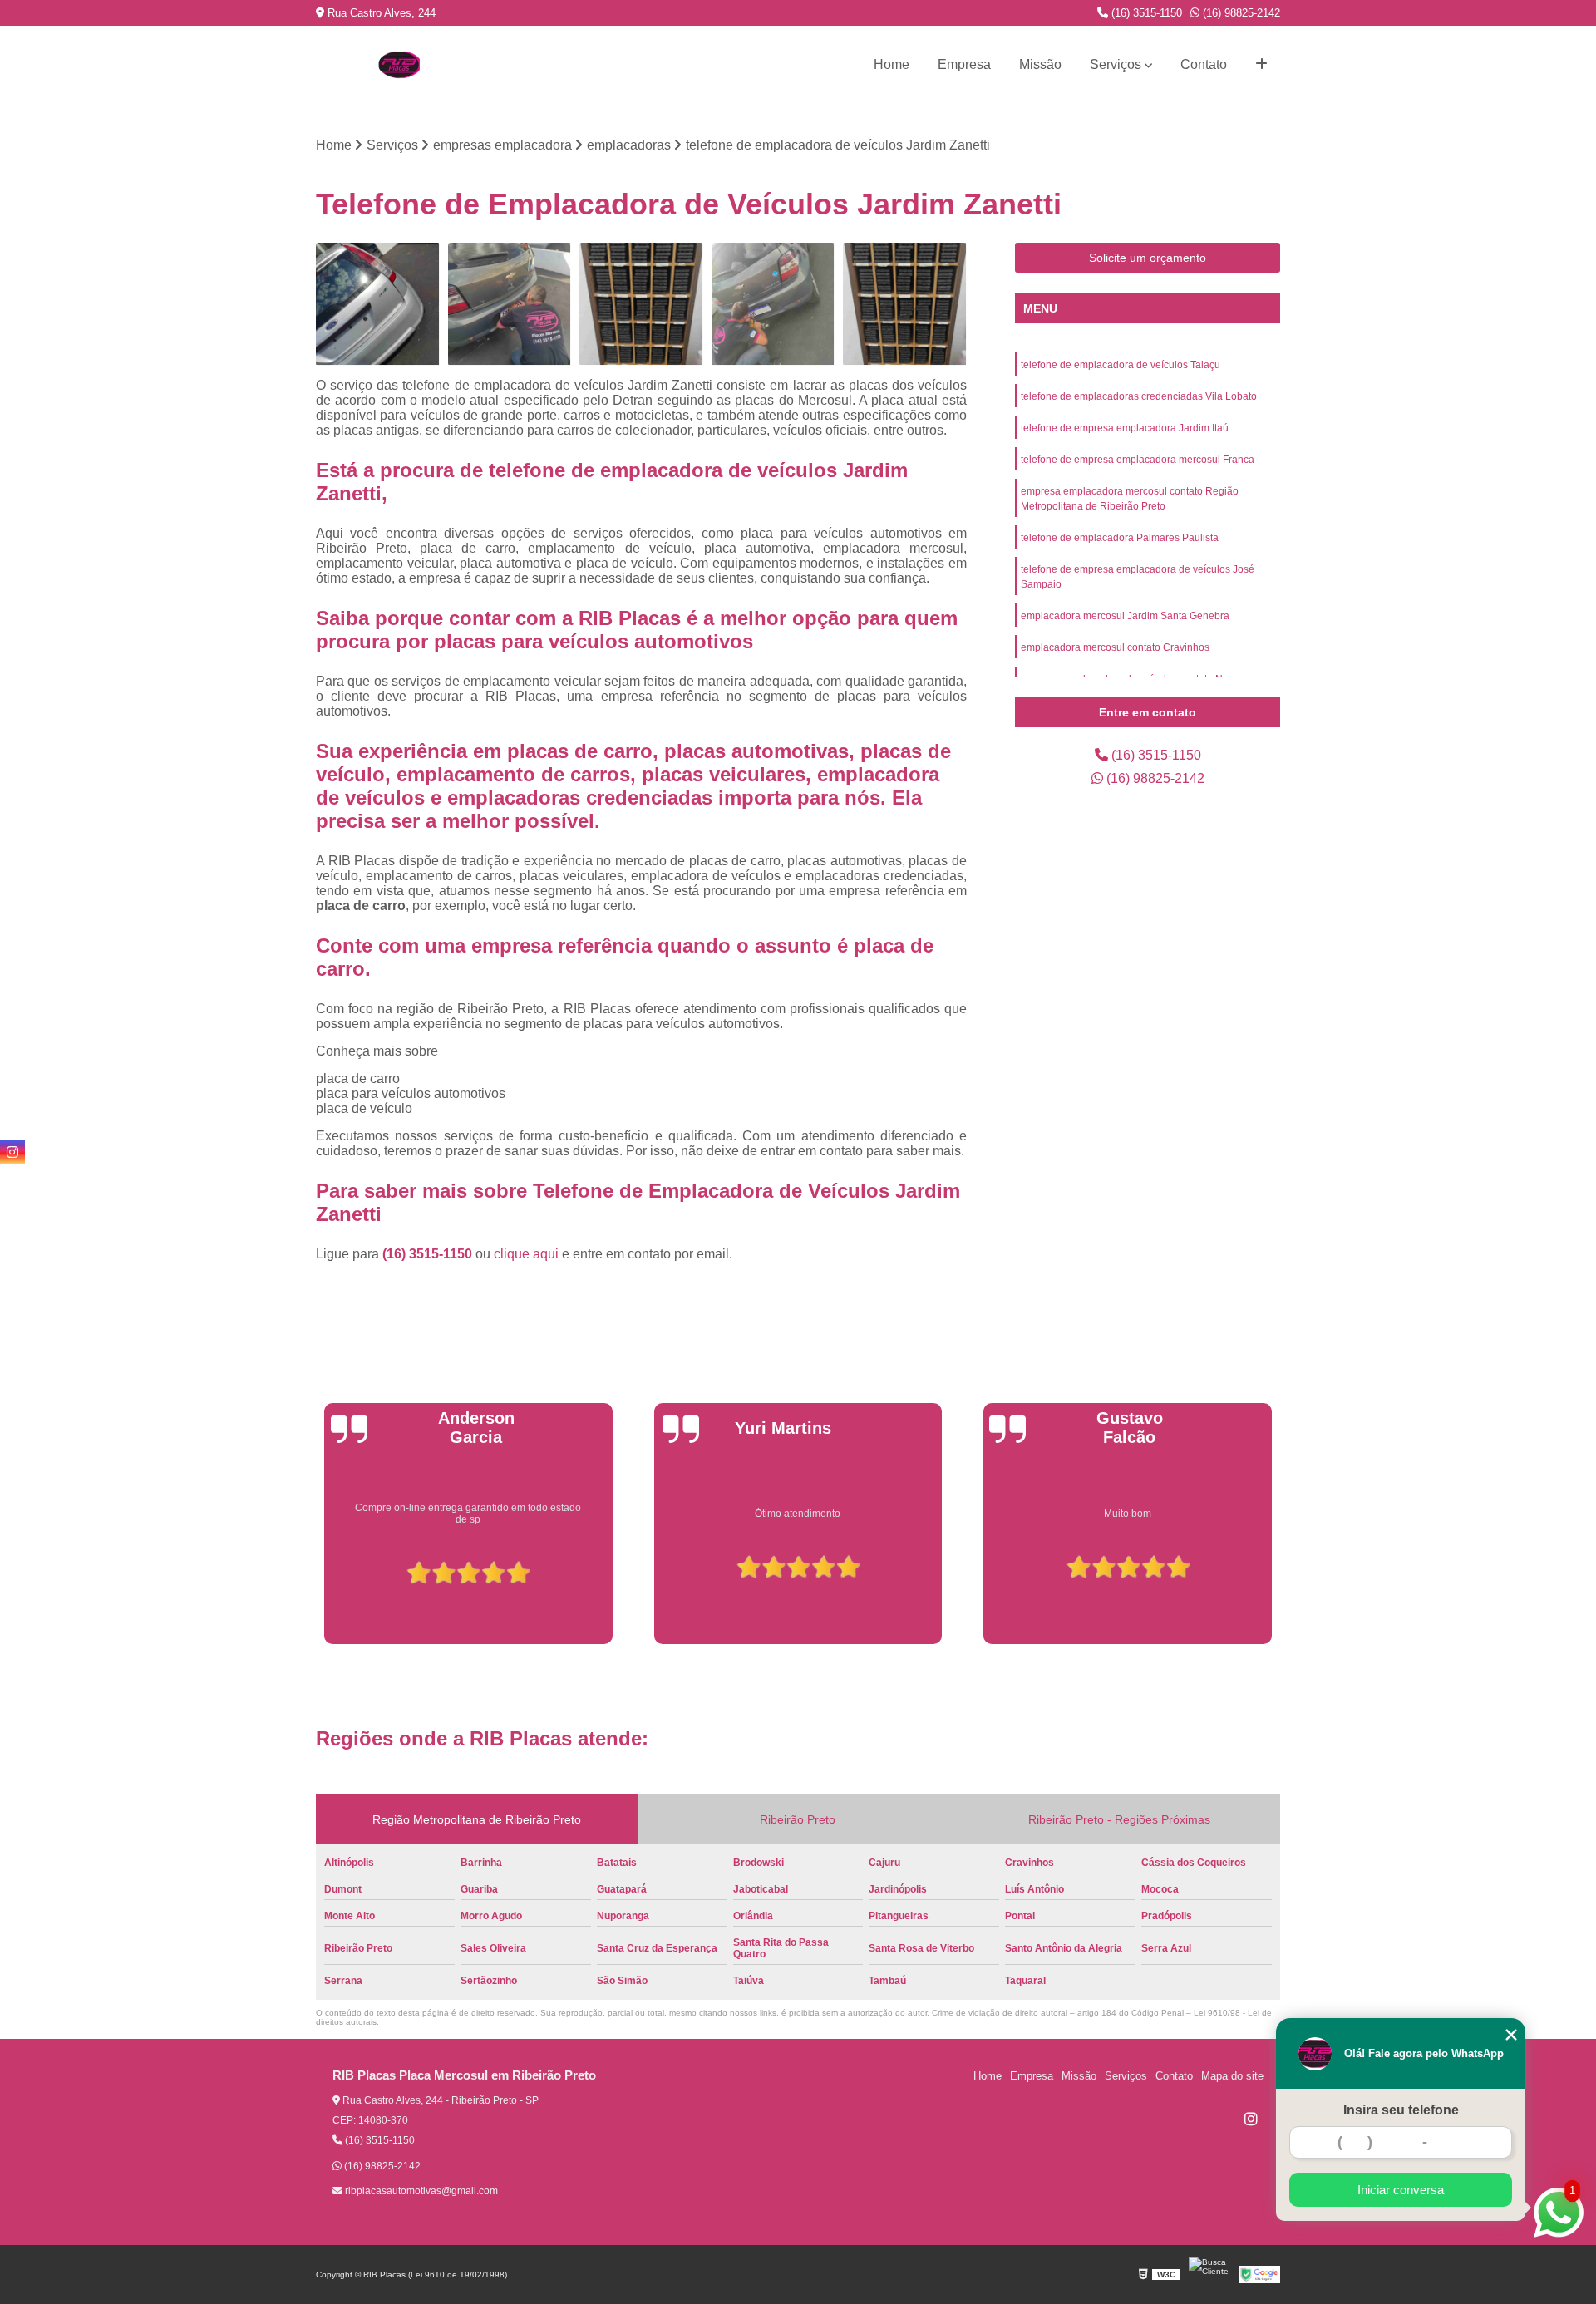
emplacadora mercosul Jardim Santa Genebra (1125, 616)
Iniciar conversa (1401, 2190)
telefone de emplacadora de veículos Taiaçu (1121, 365)
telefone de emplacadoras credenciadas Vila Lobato (1139, 396)
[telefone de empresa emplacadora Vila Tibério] (905, 305)
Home (892, 64)
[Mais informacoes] (1261, 65)
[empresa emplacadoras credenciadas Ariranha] (378, 305)
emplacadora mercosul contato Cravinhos (1115, 647)
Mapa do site (1232, 2076)
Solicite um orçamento (1148, 258)
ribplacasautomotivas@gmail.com (420, 2191)
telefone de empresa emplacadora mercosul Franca (1138, 460)
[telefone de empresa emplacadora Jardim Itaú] (641, 305)
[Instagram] (1251, 2119)
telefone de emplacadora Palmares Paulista (1120, 538)
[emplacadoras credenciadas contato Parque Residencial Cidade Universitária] (773, 305)
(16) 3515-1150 (1145, 13)
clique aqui (526, 1254)
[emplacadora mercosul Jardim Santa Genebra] (510, 305)
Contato (1204, 64)
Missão (1040, 64)
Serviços (1116, 64)
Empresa (964, 64)
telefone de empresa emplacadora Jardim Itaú (1125, 428)
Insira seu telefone (1401, 2110)
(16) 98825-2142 (1240, 13)
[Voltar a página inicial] (399, 65)
